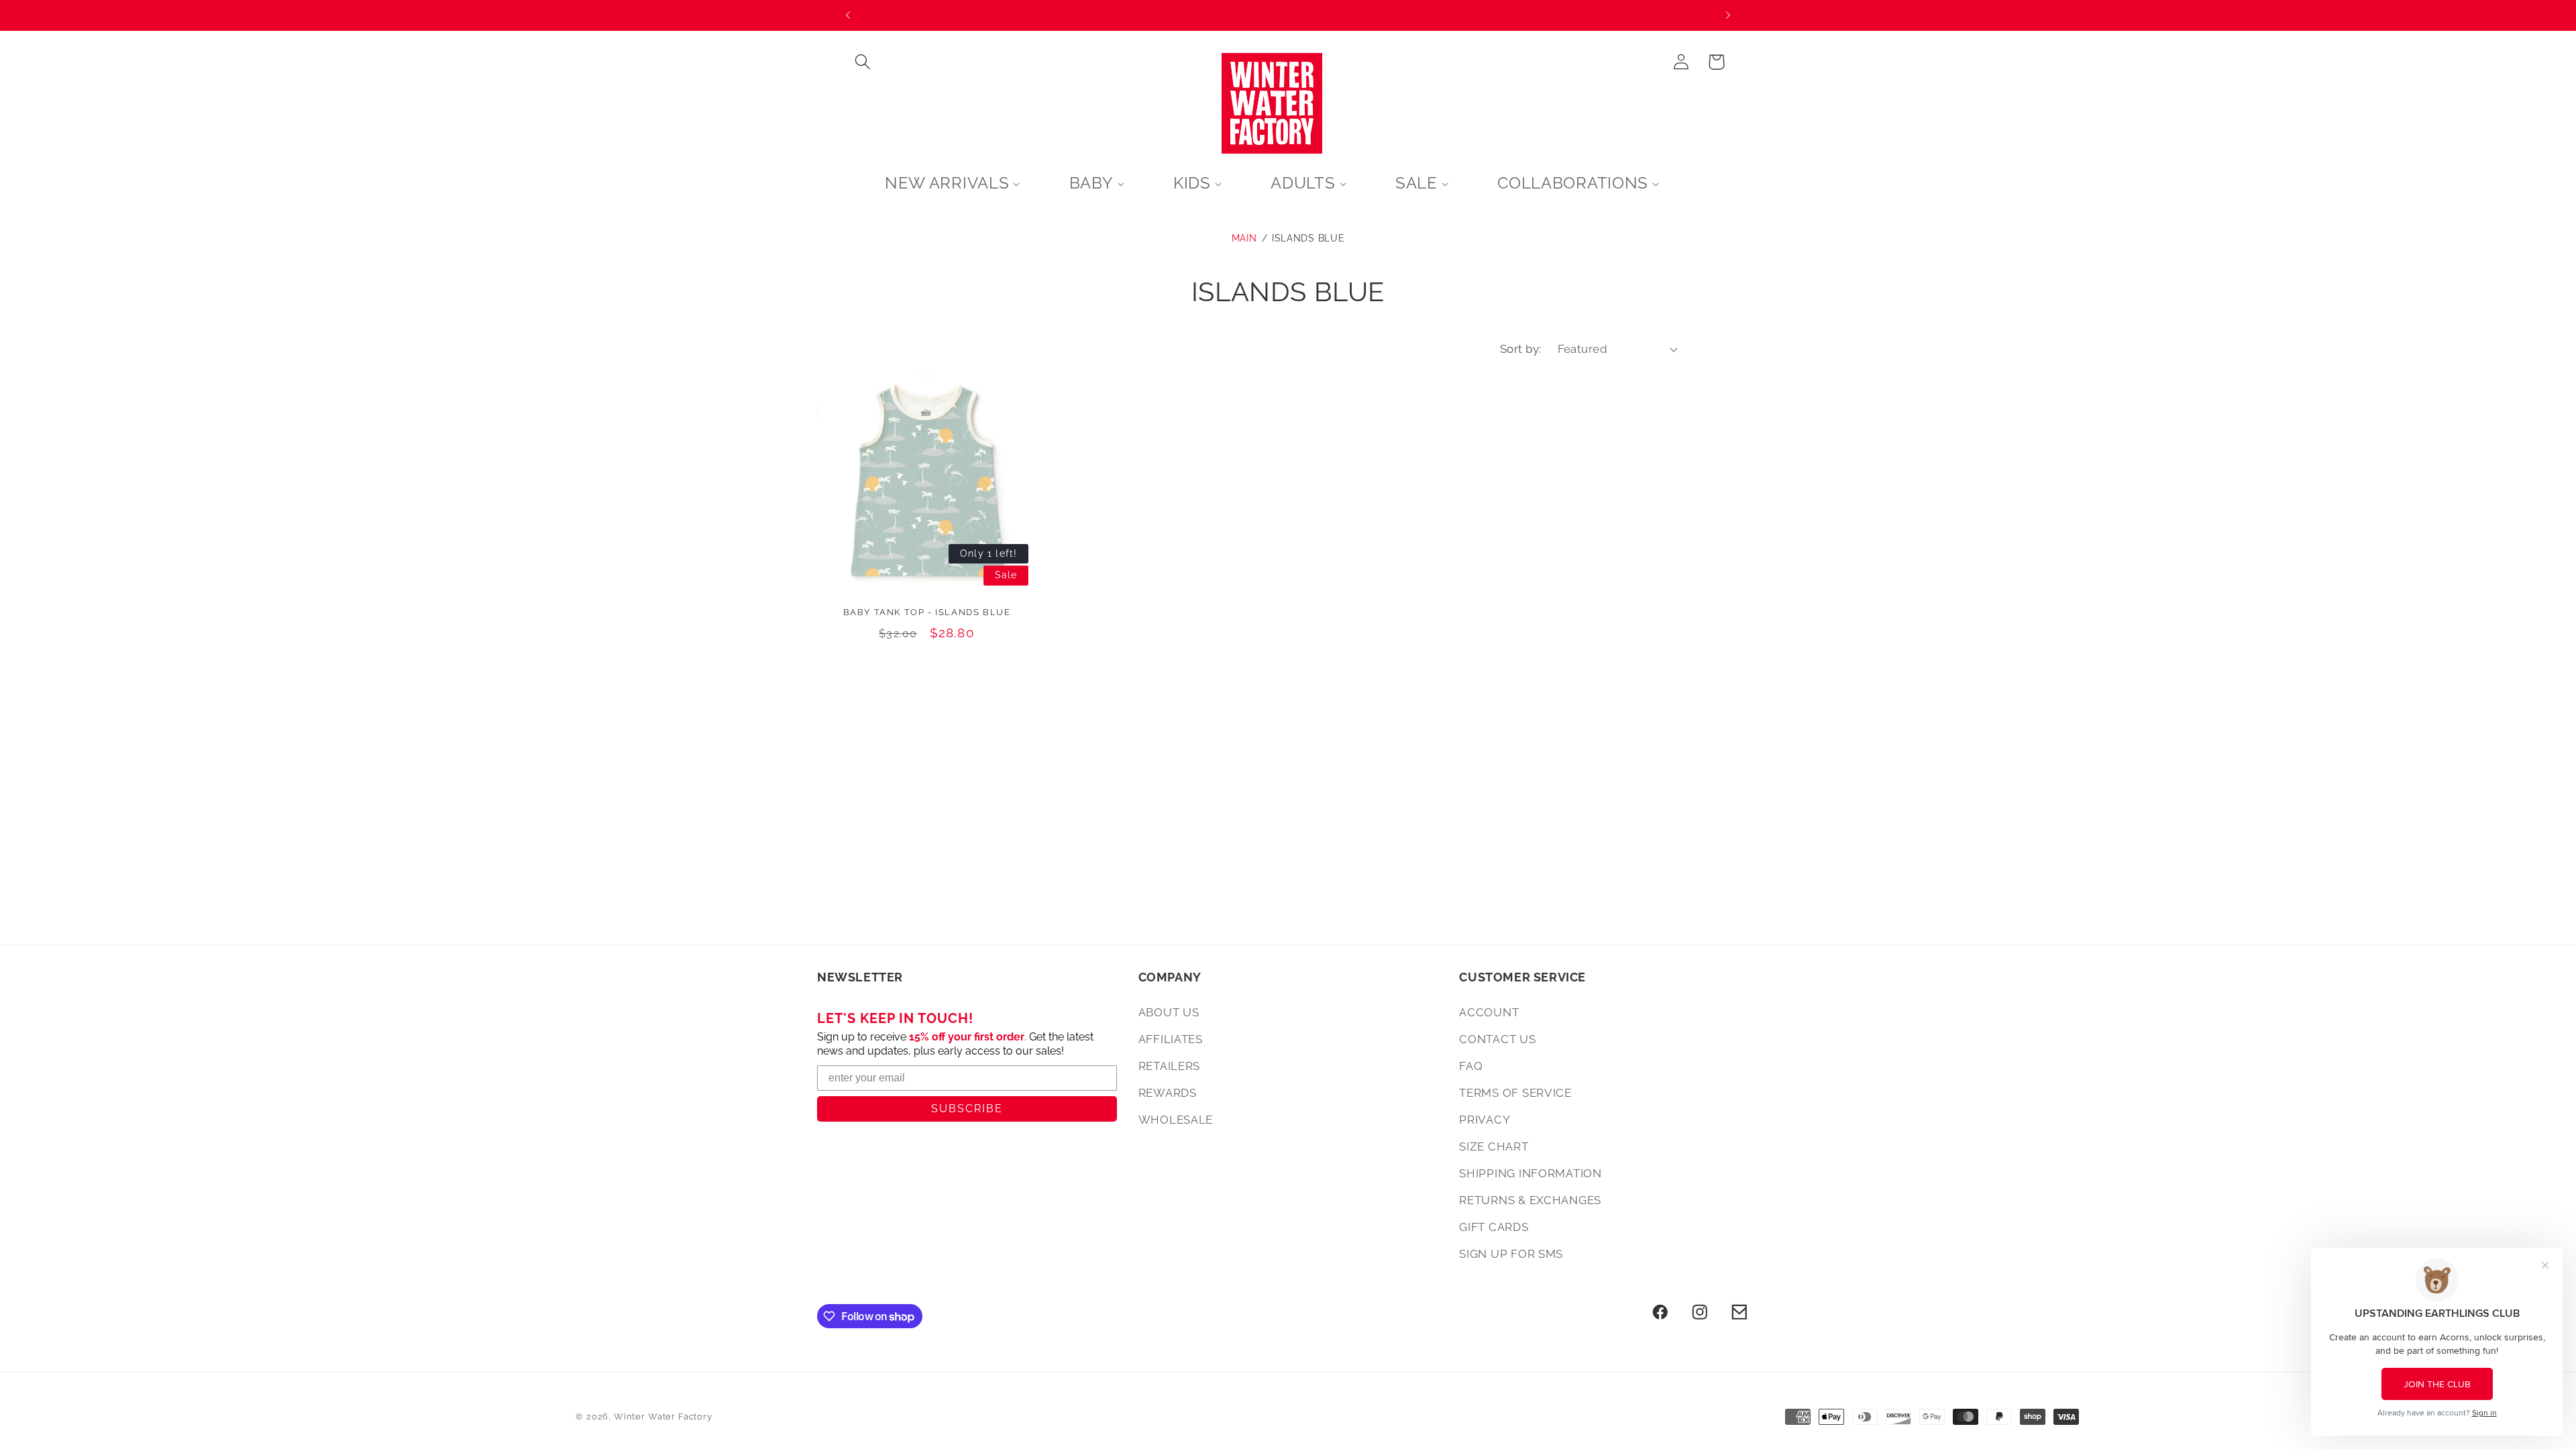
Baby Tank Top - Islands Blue (927, 612)
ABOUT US (1169, 1012)
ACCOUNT (1489, 1012)
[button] (863, 62)
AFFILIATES (1171, 1039)
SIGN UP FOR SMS (1511, 1254)
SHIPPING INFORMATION (1530, 1173)
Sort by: (1521, 349)
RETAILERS (1169, 1066)
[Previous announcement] (848, 15)
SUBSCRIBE (967, 1109)
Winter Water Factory (663, 1416)
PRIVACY (1485, 1120)
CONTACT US (1497, 1039)
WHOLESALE (1176, 1120)
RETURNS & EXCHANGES (1530, 1200)
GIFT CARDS (1494, 1227)
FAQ (1471, 1066)
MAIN (1244, 238)
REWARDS (1168, 1093)
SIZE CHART (1494, 1146)
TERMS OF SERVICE (1515, 1093)
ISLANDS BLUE (1308, 238)
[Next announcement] (1728, 15)
